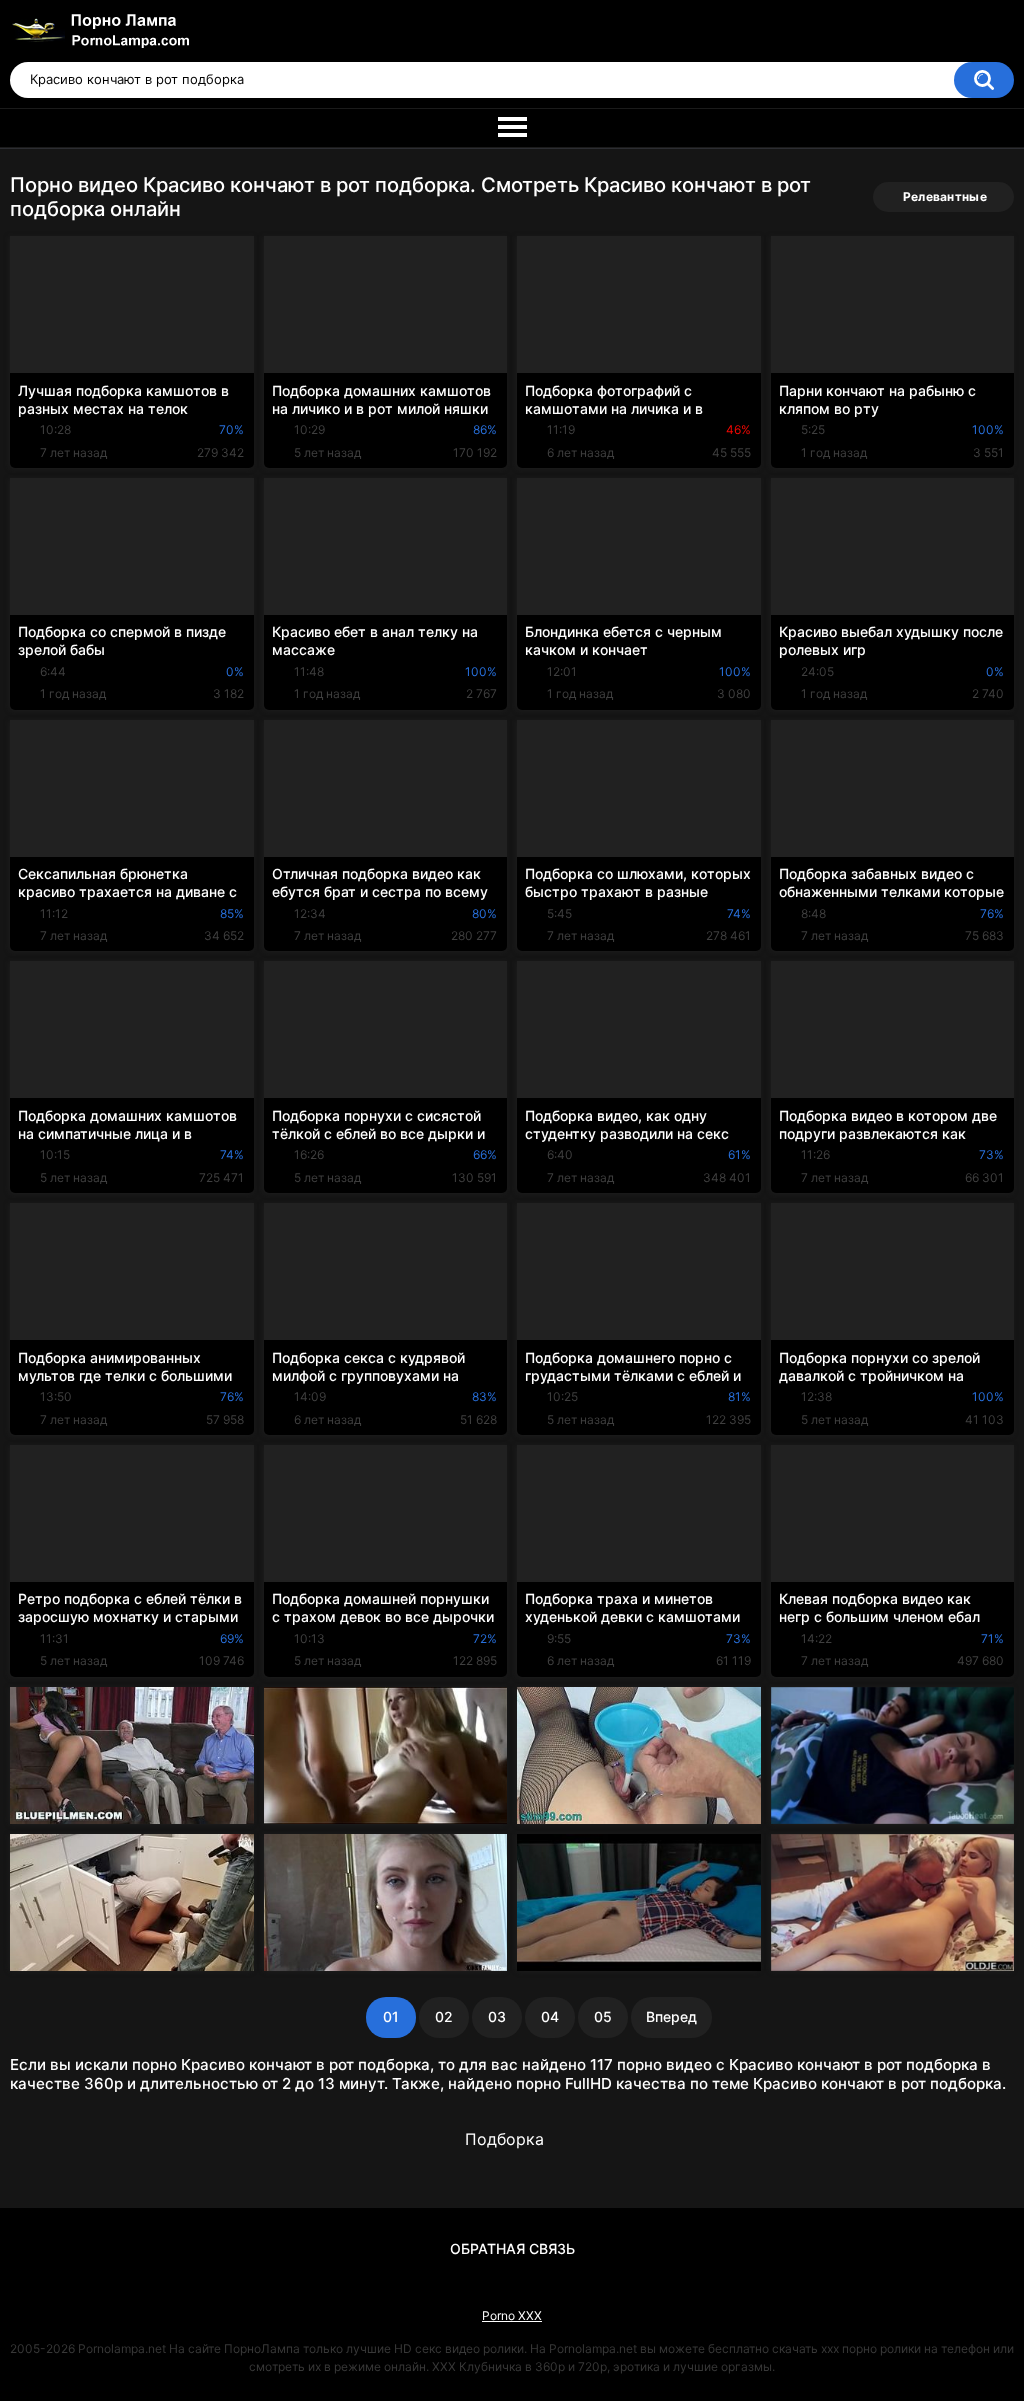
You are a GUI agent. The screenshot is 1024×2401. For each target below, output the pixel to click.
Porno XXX (512, 2315)
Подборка (504, 2139)
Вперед (671, 2016)
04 (550, 2016)
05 (603, 2016)
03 (497, 2016)
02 (444, 2016)
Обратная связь (512, 2248)
